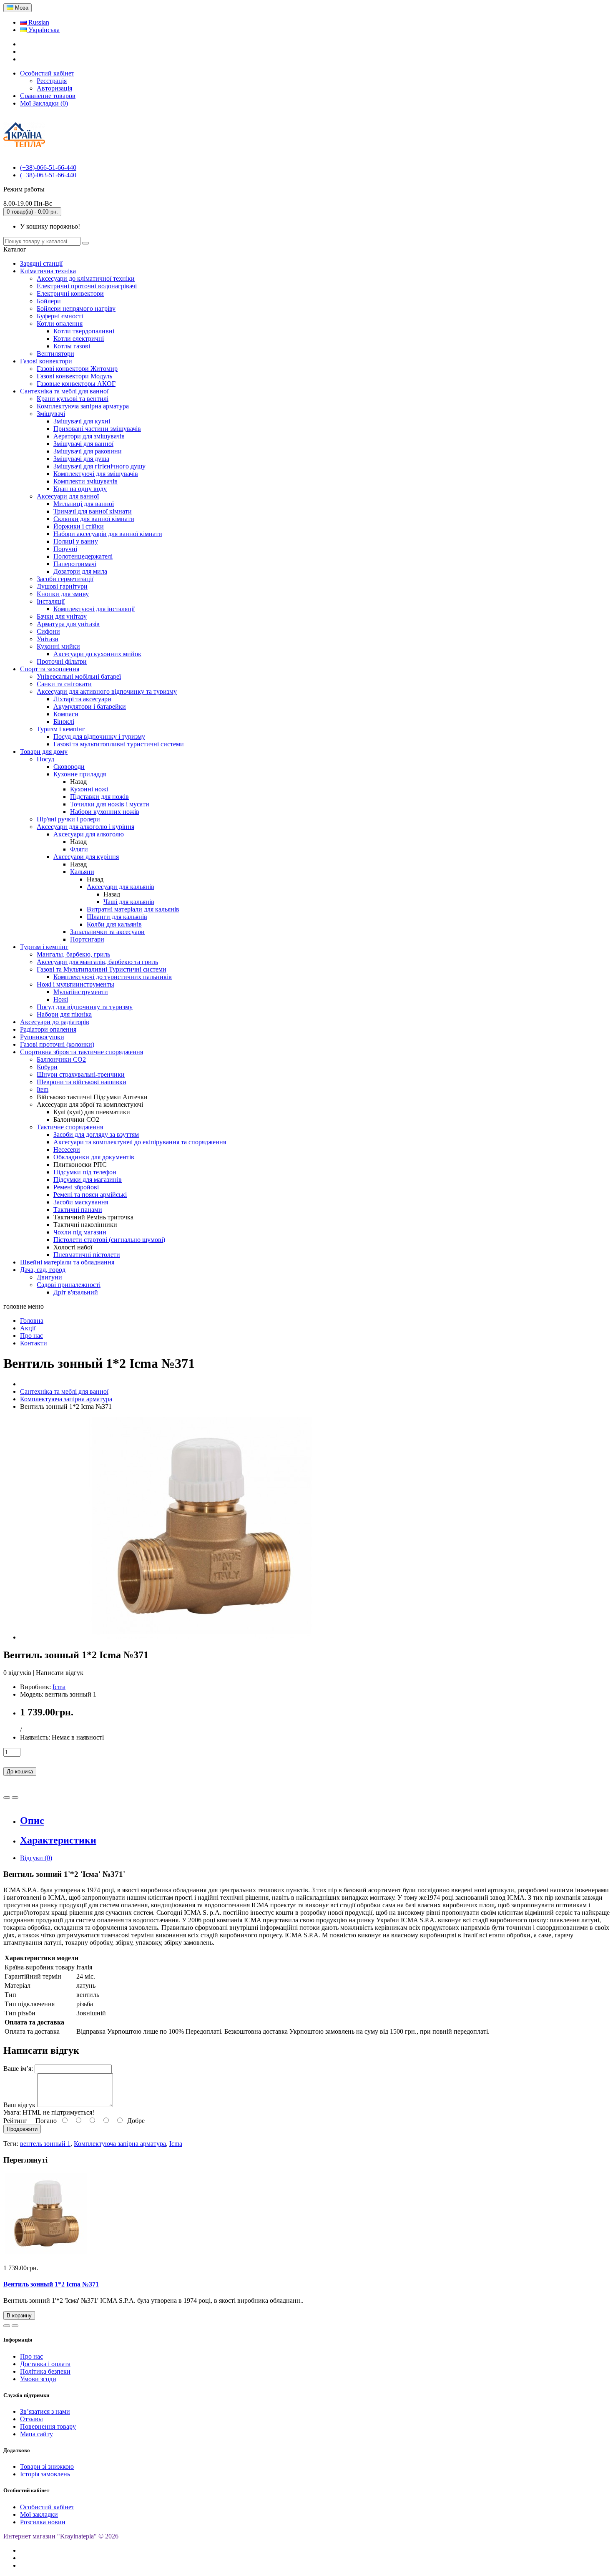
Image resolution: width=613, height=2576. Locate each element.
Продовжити (22, 2129)
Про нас (31, 2356)
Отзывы (31, 2419)
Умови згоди (38, 2379)
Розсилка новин (43, 2522)
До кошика (20, 1771)
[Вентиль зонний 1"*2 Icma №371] (200, 1637)
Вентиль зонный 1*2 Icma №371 (51, 2284)
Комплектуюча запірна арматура (120, 2144)
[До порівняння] (15, 1798)
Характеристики (58, 1840)
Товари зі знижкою (47, 2466)
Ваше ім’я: (18, 2069)
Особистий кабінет (47, 2507)
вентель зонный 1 (45, 2144)
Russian (38, 22)
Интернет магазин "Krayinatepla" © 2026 (61, 2536)
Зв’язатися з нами (45, 2411)
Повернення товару (48, 2426)
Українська (43, 30)
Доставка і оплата (45, 2364)
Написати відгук (60, 1673)
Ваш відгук (19, 2105)
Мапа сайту (36, 2434)
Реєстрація (52, 81)
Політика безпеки (45, 2371)
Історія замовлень (45, 2474)
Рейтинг (15, 2121)
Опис (32, 1821)
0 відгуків (17, 1673)
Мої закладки (39, 2514)
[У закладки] (7, 1798)
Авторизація (54, 88)
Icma (59, 1687)
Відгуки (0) (36, 1858)
